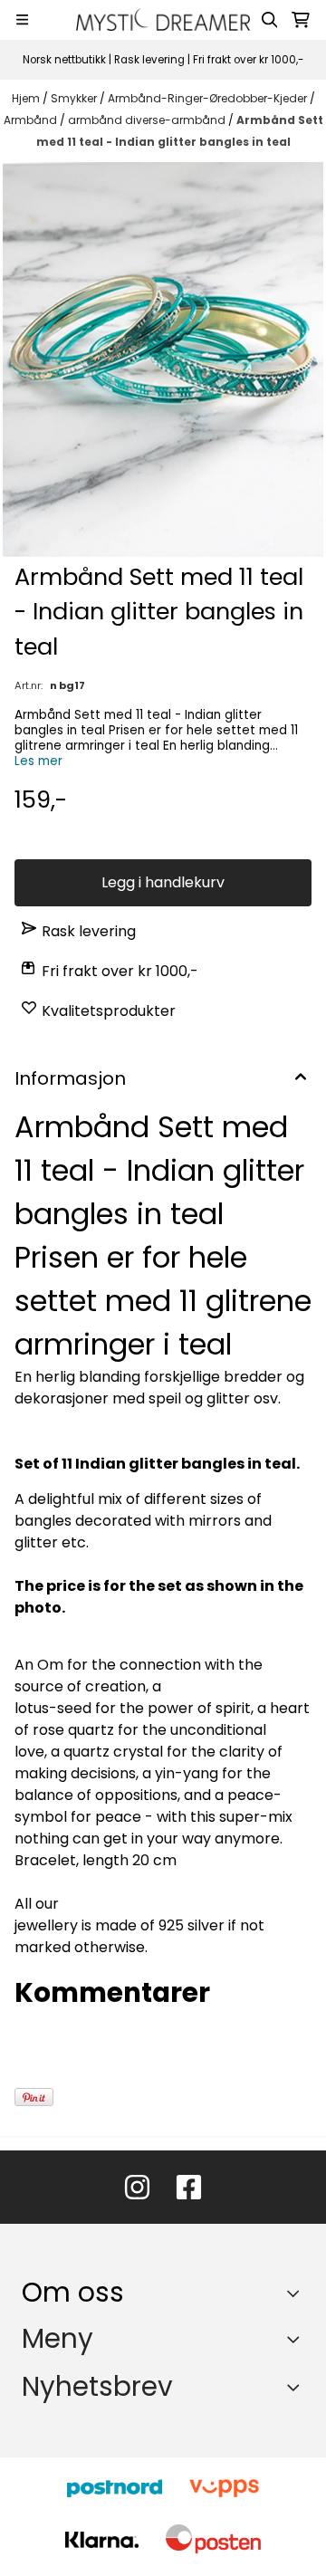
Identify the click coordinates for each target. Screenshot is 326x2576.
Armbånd (32, 120)
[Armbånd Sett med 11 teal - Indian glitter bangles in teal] (163, 359)
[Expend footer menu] (297, 2339)
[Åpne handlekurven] (301, 20)
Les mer (38, 761)
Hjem (27, 98)
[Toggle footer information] (297, 2294)
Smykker (75, 98)
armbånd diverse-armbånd (148, 120)
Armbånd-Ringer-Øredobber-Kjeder (209, 98)
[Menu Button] (22, 19)
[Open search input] (270, 20)
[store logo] (163, 19)
